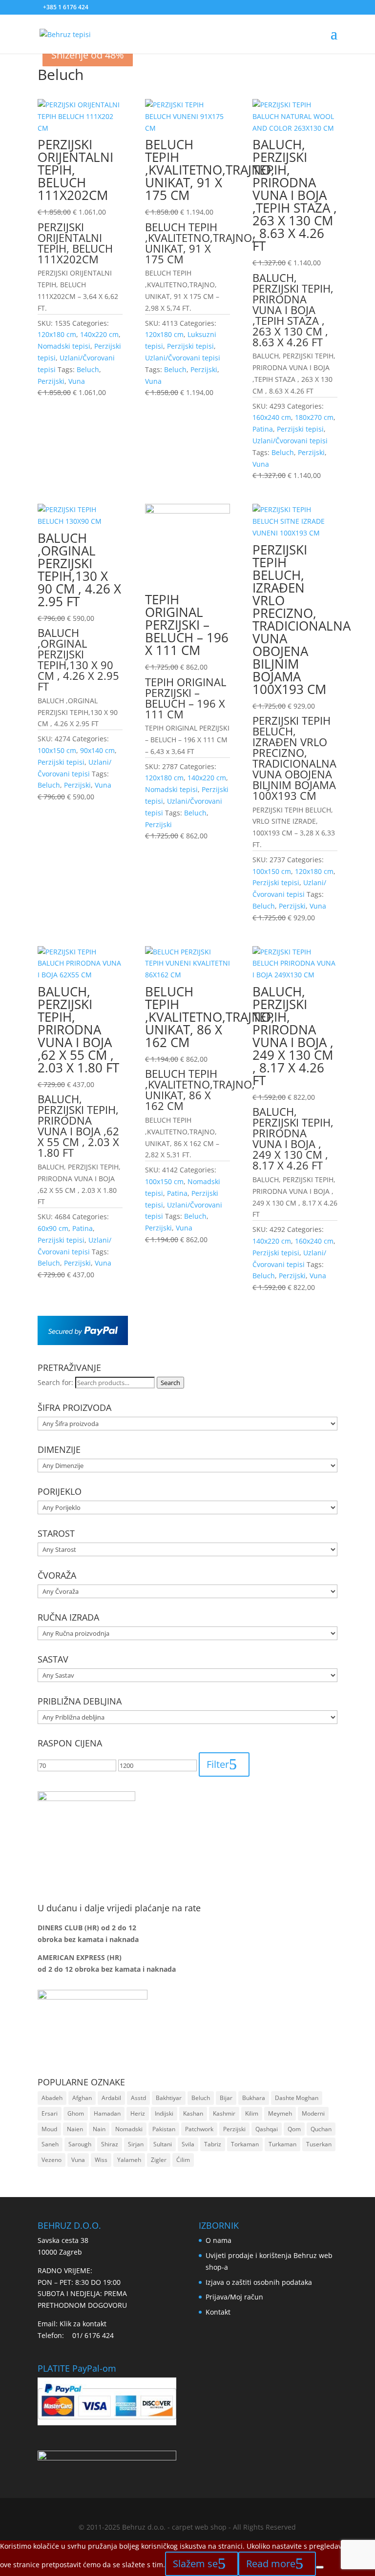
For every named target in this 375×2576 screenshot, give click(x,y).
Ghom (76, 2113)
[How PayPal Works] (83, 1342)
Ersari (50, 2113)
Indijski (164, 2113)
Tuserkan (319, 2144)
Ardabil (111, 2098)
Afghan (82, 2098)
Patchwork (199, 2129)
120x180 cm (57, 334)
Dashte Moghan (297, 2098)
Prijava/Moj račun (234, 2297)
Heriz (138, 2113)
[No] (320, 2567)
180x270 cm (314, 417)
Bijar (226, 2098)
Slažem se (195, 2564)
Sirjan (136, 2144)
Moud (49, 2129)
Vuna (77, 381)
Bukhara (254, 2098)
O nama (219, 2240)
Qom (294, 2129)
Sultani (163, 2144)
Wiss (101, 2160)
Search (170, 1383)
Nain (99, 2129)
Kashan (193, 2113)
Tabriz (213, 2144)
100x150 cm (57, 750)
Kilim (252, 2113)
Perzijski (51, 381)
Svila (188, 2144)
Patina (263, 429)
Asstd (138, 2098)
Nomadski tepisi (64, 346)
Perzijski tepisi (190, 346)
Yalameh (129, 2160)
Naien (75, 2129)
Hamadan (107, 2113)
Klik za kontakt (83, 2324)
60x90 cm (53, 1228)
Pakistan (164, 2129)
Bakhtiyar (169, 2098)
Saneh (50, 2144)
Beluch (88, 369)
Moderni (313, 2113)
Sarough (80, 2144)
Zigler (159, 2160)
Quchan (321, 2129)
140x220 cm (99, 334)
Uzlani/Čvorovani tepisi (183, 358)
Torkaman (245, 2144)
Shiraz (110, 2144)
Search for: (55, 1382)
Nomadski (129, 2129)
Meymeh (280, 2113)
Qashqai (267, 2129)
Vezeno (52, 2160)
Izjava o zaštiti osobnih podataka (259, 2282)
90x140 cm (97, 750)
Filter (218, 1764)
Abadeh (52, 2098)
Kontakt (218, 2312)
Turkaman (282, 2144)
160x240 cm (272, 417)
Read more (271, 2564)
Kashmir (224, 2113)
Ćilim (183, 2160)
